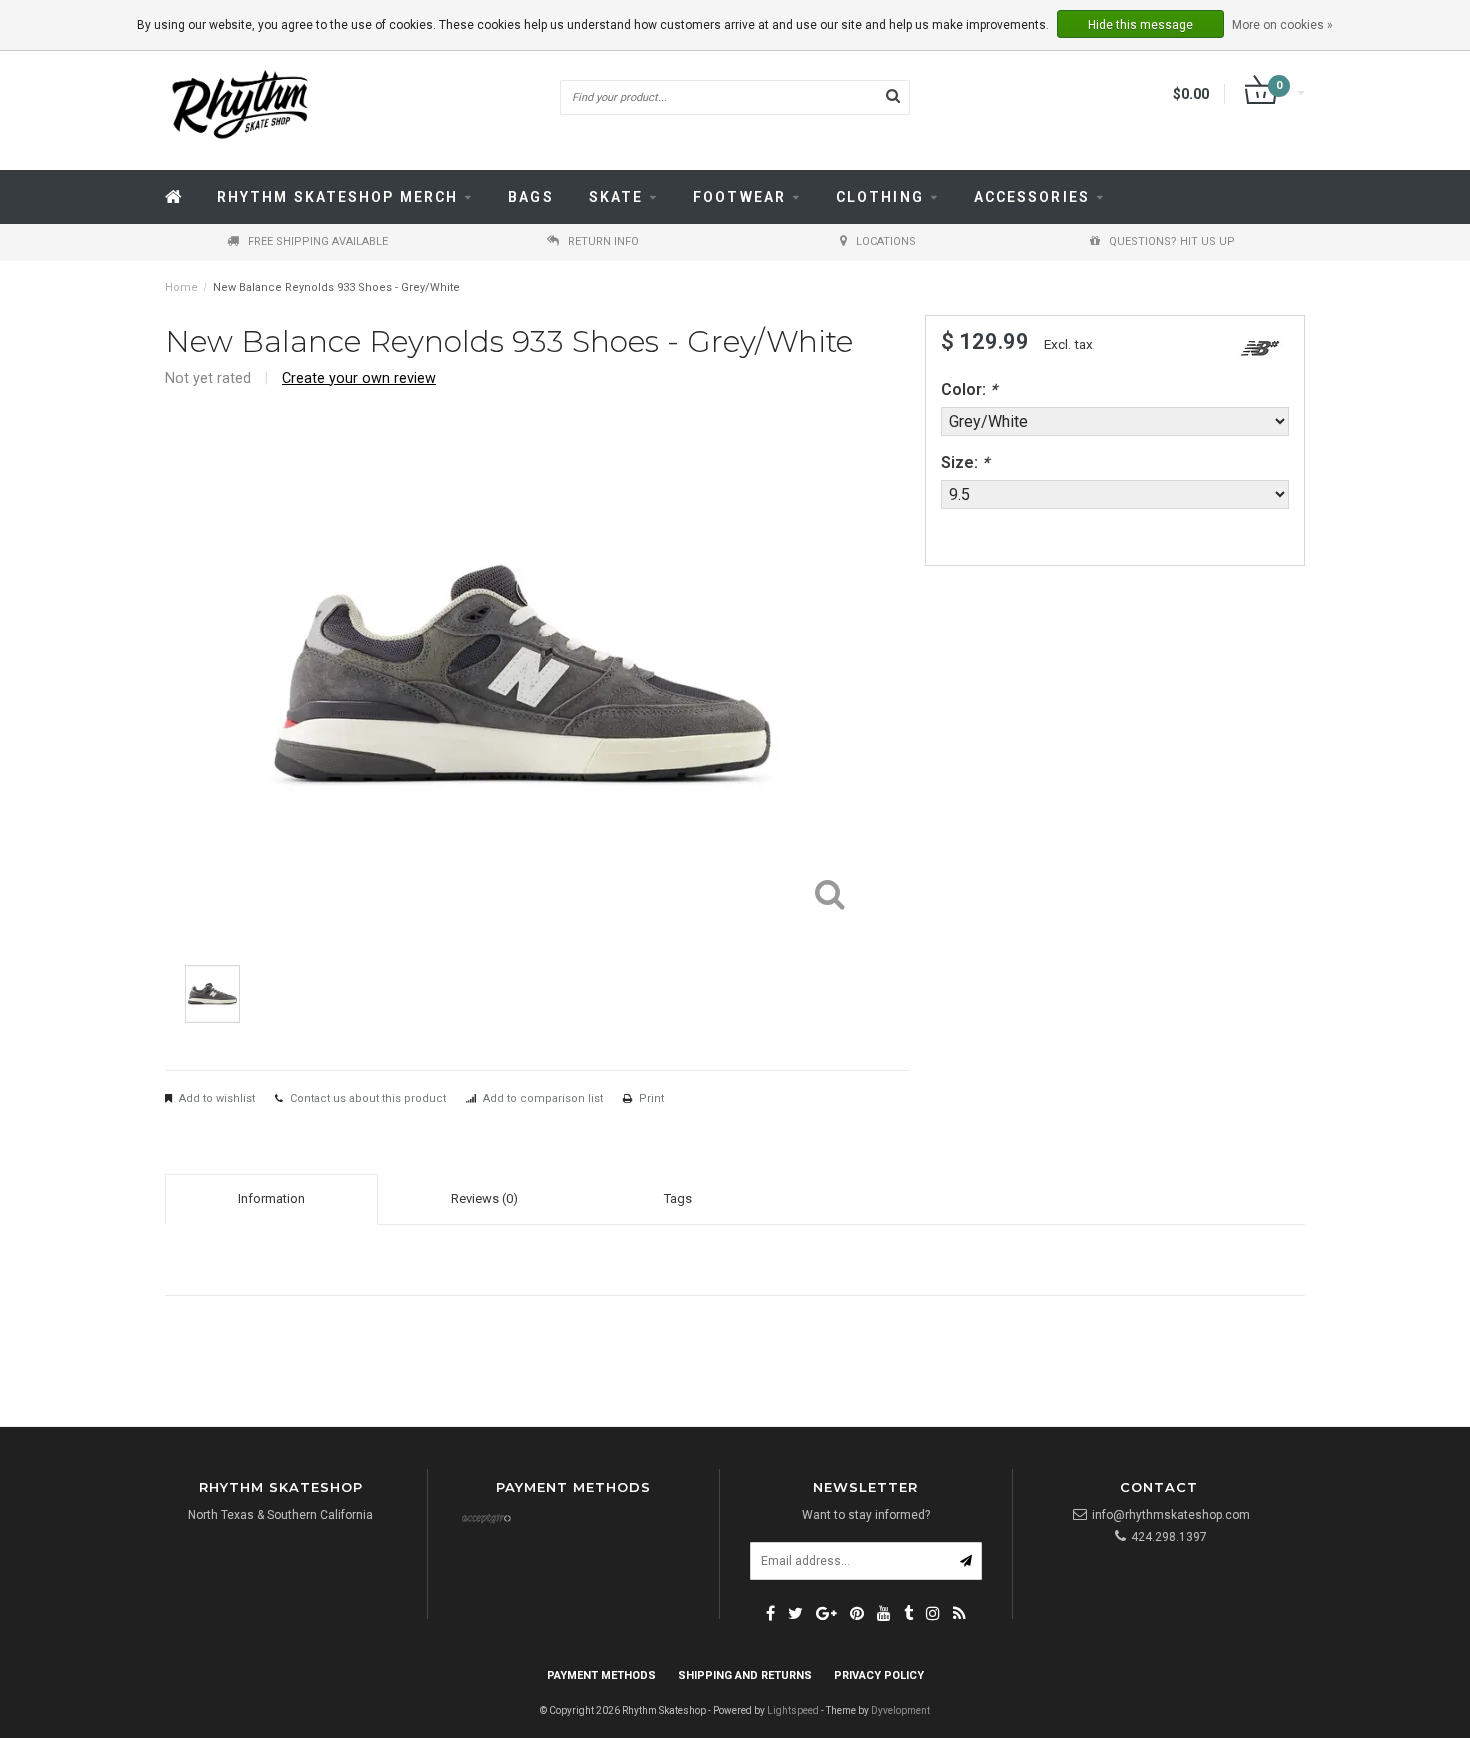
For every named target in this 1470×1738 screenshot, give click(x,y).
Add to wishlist (217, 1098)
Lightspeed (793, 1710)
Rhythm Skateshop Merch (337, 197)
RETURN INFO (603, 241)
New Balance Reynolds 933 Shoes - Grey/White (336, 287)
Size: (965, 462)
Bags (530, 197)
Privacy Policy (879, 1675)
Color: (969, 389)
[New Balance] (1260, 348)
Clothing (880, 197)
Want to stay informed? (866, 1515)
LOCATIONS (886, 241)
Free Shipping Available (318, 241)
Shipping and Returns (745, 1675)
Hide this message (1140, 25)
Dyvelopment (900, 1710)
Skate (616, 197)
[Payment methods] (486, 1520)
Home (181, 287)
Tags (678, 1198)
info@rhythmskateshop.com (1171, 1515)
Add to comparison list (543, 1098)
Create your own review (359, 378)
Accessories (1032, 197)
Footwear (739, 197)
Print (651, 1098)
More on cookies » (1282, 25)
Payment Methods (601, 1675)
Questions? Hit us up (1172, 241)
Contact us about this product (368, 1098)
